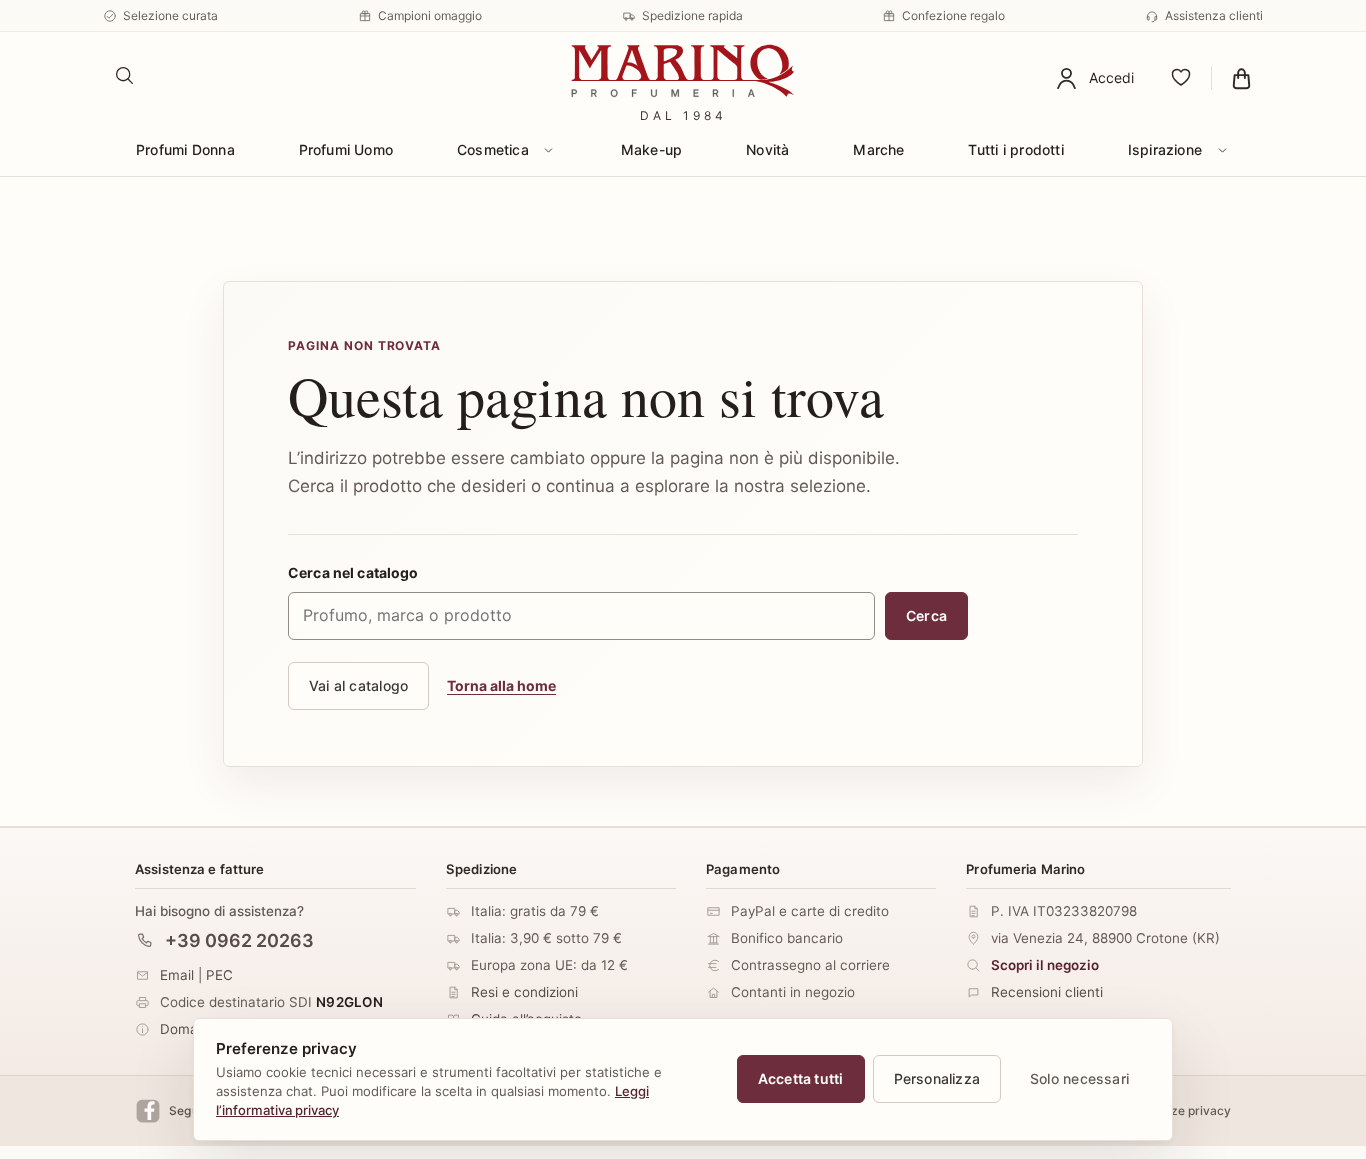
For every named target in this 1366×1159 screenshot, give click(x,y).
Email (177, 975)
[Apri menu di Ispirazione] (1222, 150)
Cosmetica (493, 149)
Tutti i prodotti (1015, 149)
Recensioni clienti (1047, 992)
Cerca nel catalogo (353, 572)
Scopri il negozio (1045, 965)
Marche (878, 149)
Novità (767, 149)
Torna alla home (501, 685)
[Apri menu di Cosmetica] (549, 150)
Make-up (651, 149)
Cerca (926, 615)
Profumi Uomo (346, 149)
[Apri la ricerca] (125, 76)
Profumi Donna (185, 149)
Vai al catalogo (358, 685)
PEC (219, 975)
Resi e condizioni (524, 992)
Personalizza (937, 1078)
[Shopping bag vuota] (1241, 78)
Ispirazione (1165, 149)
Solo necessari (1079, 1078)
